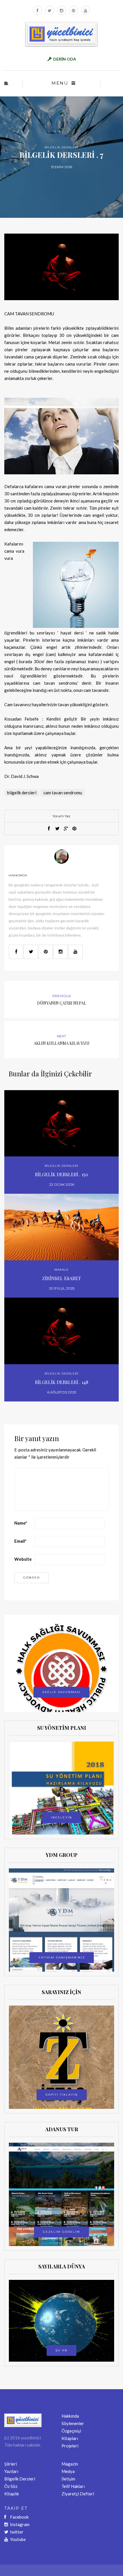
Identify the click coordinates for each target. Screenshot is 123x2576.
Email (20, 1541)
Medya (68, 2471)
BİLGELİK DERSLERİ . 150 (61, 1174)
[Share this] (49, 829)
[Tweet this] (57, 829)
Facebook (19, 2517)
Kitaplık (12, 2494)
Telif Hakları (73, 2486)
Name (21, 1523)
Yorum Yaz (61, 816)
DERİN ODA (65, 59)
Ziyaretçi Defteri (78, 2494)
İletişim (68, 2479)
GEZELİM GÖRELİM (61, 2232)
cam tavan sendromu (63, 793)
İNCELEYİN (61, 1817)
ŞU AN (61, 2350)
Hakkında (70, 2416)
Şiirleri (11, 2464)
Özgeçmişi (71, 2431)
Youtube (18, 2539)
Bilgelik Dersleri (20, 2479)
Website (23, 1559)
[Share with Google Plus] (66, 829)
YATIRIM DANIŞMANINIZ (62, 1957)
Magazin (70, 2464)
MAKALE (61, 1270)
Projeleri (70, 2446)
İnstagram (20, 2524)
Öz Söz (11, 2486)
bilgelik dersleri (22, 793)
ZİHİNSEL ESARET (61, 1278)
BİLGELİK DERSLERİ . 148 (61, 1382)
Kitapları (70, 2438)
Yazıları (11, 2471)
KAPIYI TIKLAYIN (62, 2095)
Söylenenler (73, 2423)
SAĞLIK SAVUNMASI (61, 1692)
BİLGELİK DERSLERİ (61, 147)
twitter (17, 2532)
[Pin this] (74, 829)
